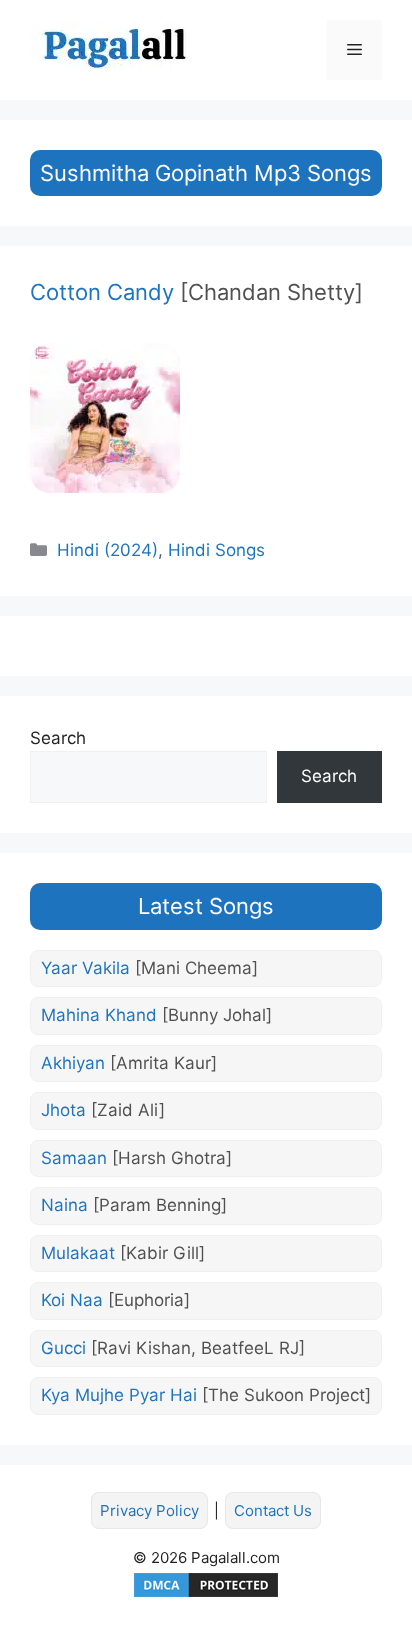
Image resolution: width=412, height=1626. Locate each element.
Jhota (103, 1110)
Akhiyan (129, 1063)
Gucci (173, 1348)
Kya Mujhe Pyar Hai (206, 1395)
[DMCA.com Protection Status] (206, 1594)
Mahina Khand (156, 1015)
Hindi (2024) (107, 550)
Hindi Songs (216, 550)
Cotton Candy (196, 292)
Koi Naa (115, 1300)
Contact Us (273, 1510)
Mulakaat (123, 1253)
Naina (134, 1205)
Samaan (136, 1158)
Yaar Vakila (149, 968)
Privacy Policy (149, 1510)
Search (58, 738)
